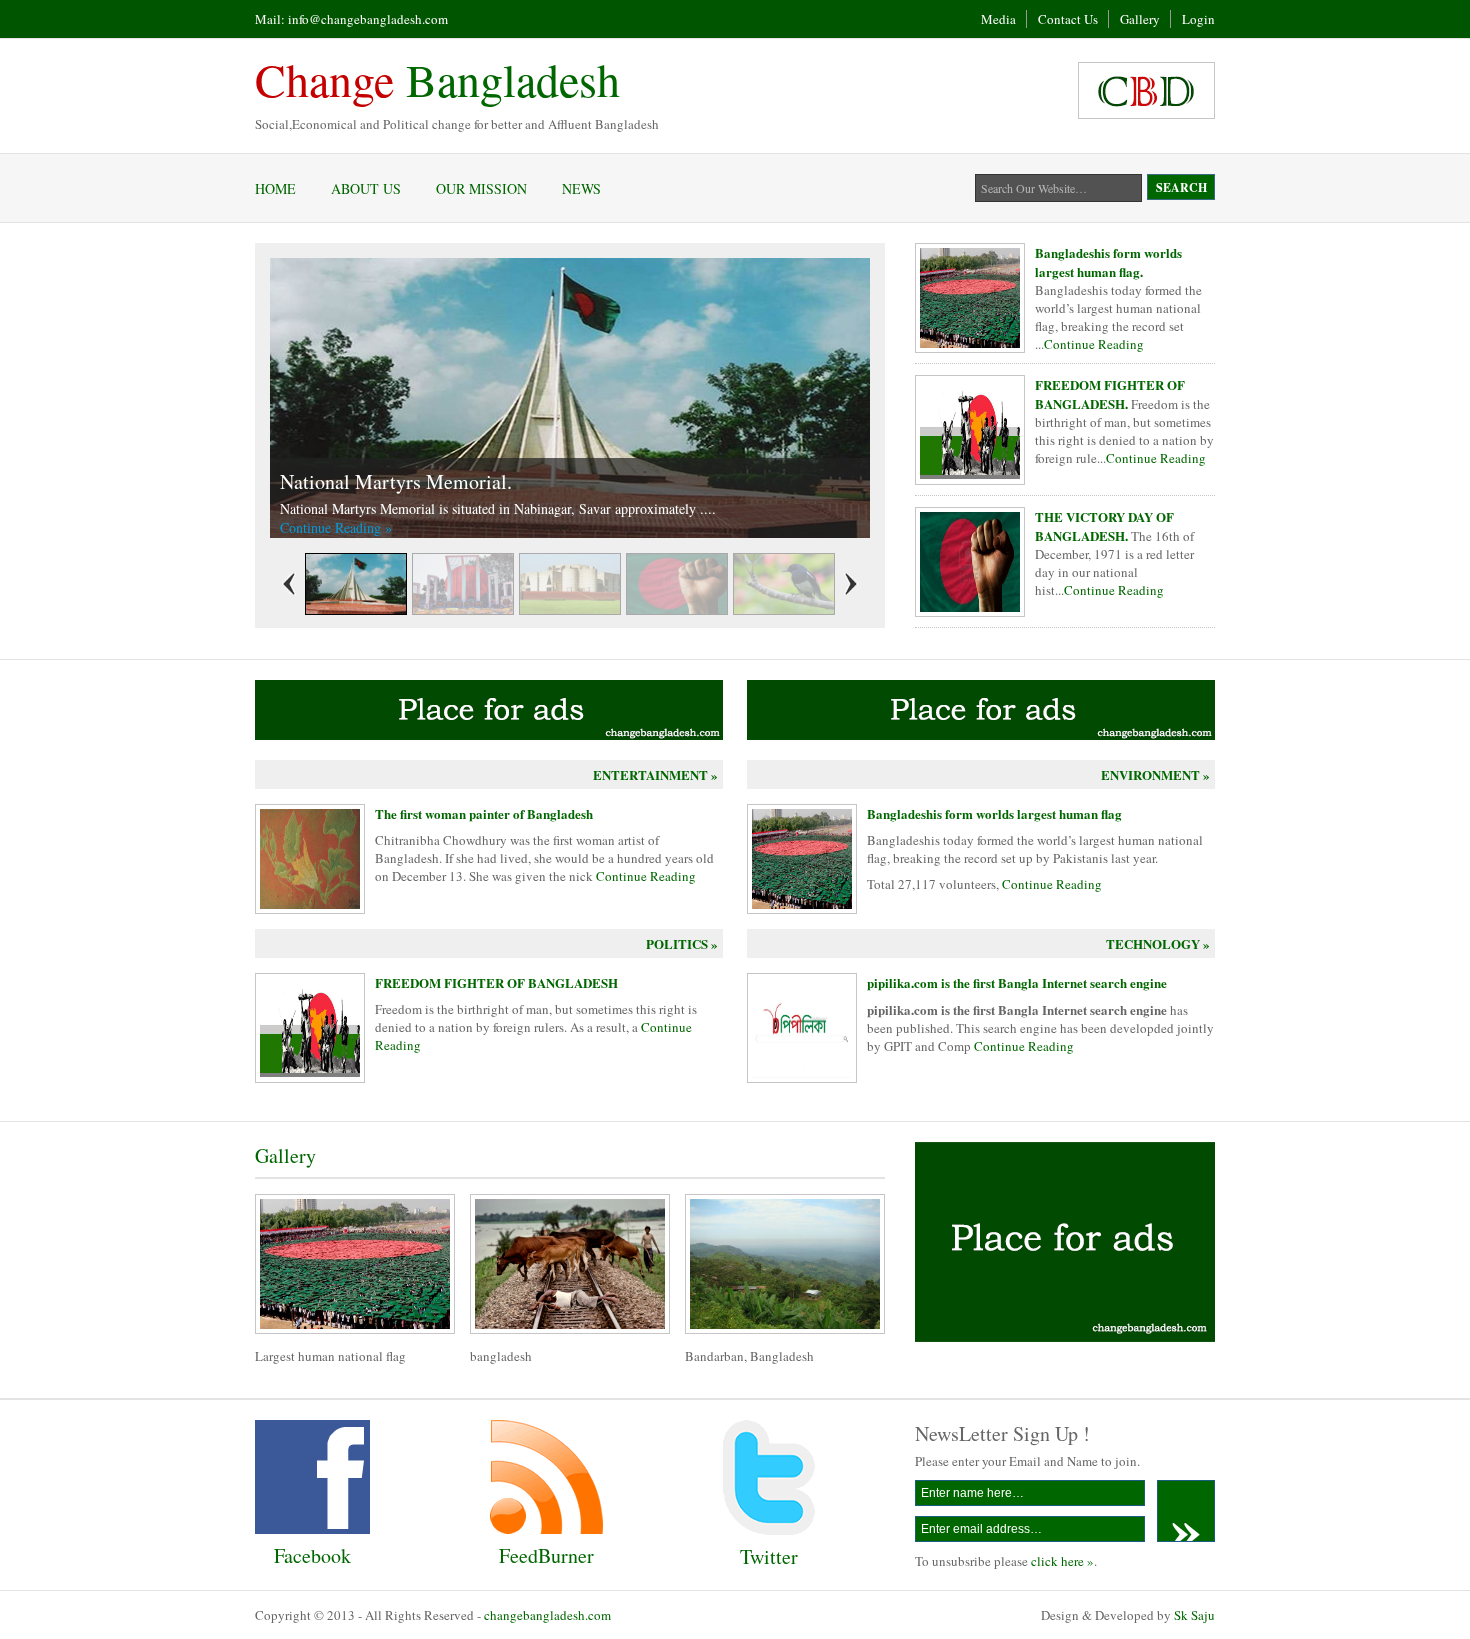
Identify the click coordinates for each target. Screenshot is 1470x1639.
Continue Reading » (336, 527)
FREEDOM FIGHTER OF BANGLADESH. (1110, 394)
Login (1198, 19)
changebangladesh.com (547, 1615)
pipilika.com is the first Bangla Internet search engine (1017, 982)
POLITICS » (682, 943)
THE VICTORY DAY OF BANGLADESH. (1104, 526)
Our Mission (481, 188)
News (581, 188)
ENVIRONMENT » (1155, 774)
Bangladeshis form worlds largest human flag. (1108, 262)
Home (275, 188)
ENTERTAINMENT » (655, 774)
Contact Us (1068, 19)
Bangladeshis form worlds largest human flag (994, 813)
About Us (366, 188)
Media (998, 19)
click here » (1062, 1561)
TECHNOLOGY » (1158, 943)
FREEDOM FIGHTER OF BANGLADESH (496, 982)
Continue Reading (1094, 344)
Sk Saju (1194, 1615)
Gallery (1140, 19)
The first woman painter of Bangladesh (484, 813)
